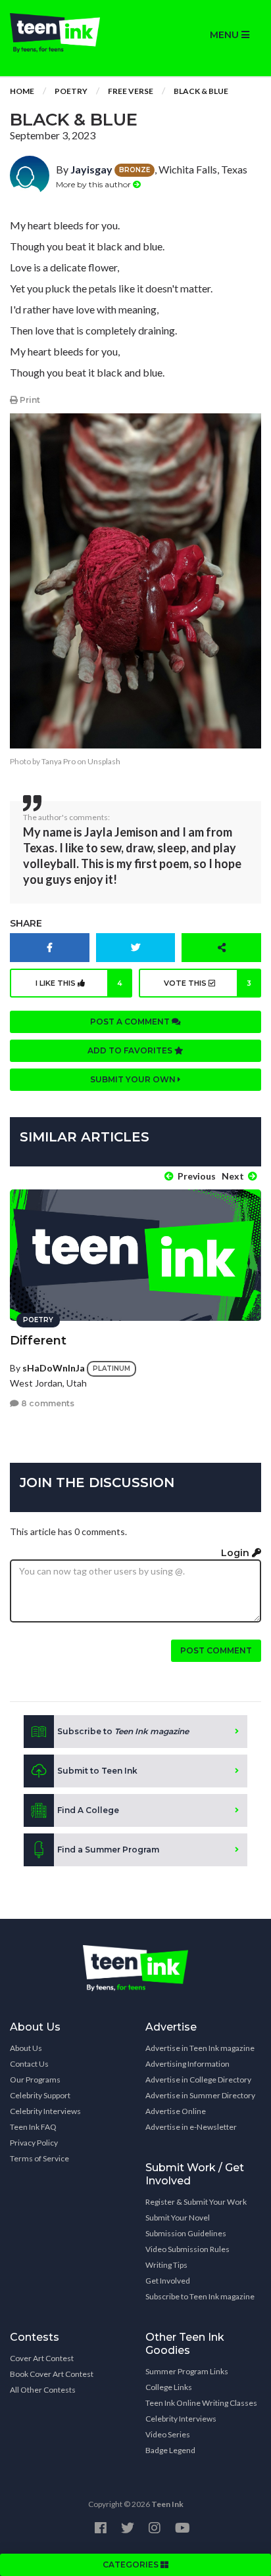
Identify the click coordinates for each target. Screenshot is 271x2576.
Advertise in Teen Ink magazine (200, 2048)
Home (22, 91)
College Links (169, 2387)
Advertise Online (176, 2111)
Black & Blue (201, 91)
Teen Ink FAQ (33, 2127)
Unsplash (104, 761)
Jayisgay (91, 169)
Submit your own (134, 1079)
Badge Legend (170, 2450)
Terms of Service (39, 2158)
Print (29, 400)
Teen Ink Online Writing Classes (201, 2403)
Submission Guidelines (186, 2233)
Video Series (168, 2434)
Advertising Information (187, 2064)
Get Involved (168, 2281)
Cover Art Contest (42, 2358)
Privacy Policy (34, 2143)
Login (236, 1553)
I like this (79, 983)
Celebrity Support (40, 2095)
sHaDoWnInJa (54, 1367)
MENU (226, 35)
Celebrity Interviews (45, 2111)
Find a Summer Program (108, 1850)
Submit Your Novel (178, 2218)
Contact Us (29, 2064)
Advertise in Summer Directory (200, 2095)
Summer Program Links (187, 2371)
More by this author (94, 184)
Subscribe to (123, 1731)
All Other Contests (43, 2390)
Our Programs (35, 2080)
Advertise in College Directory (198, 2080)
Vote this (208, 983)
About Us (26, 2048)
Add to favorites (131, 1050)
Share (26, 923)
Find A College (88, 1810)
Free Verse (131, 91)
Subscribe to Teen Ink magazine (200, 2296)
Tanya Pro (59, 761)
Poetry (71, 91)
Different (38, 1341)
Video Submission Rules (187, 2249)
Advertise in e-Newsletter (191, 2127)
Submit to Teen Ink (97, 1771)
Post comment (216, 1650)
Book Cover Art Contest (52, 2374)
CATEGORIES (132, 2564)
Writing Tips (166, 2265)
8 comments (47, 1403)
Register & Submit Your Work (196, 2202)
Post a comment (131, 1022)
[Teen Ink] (68, 33)
